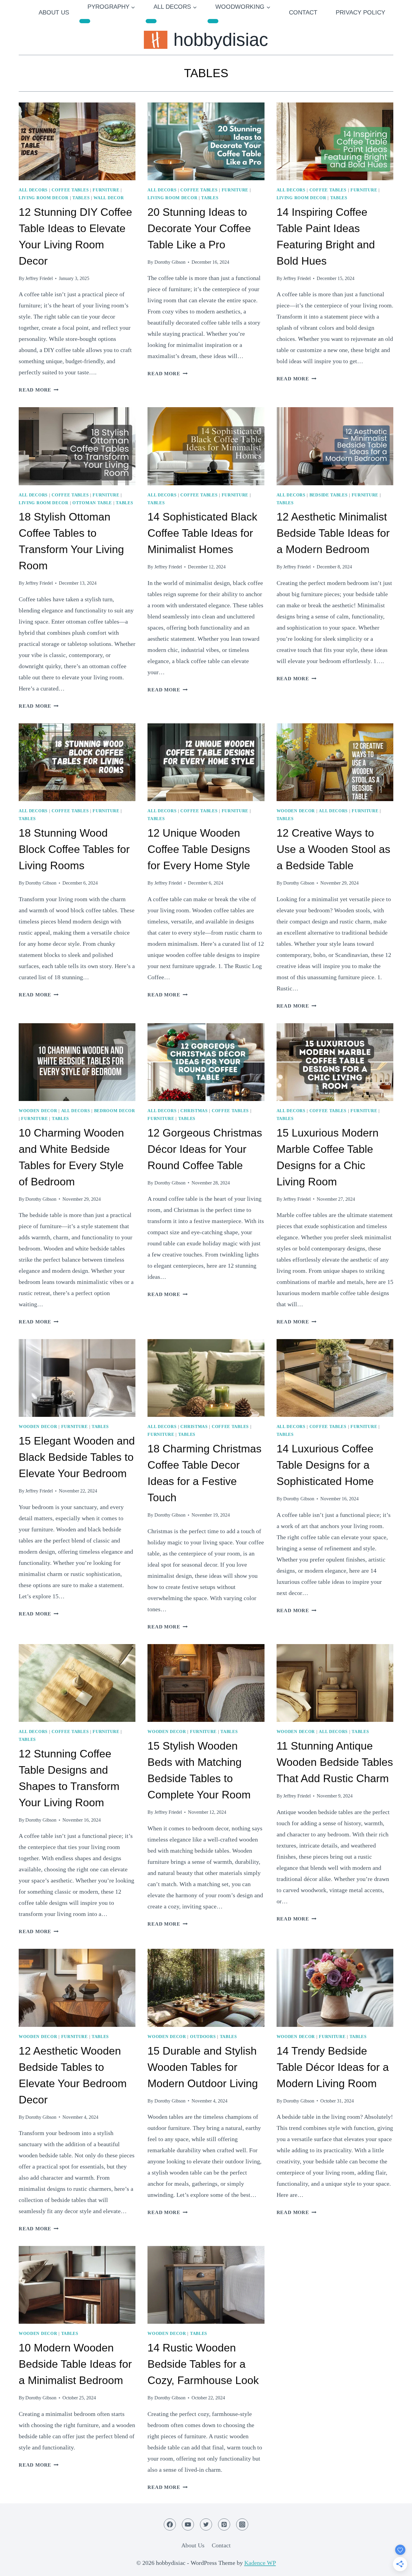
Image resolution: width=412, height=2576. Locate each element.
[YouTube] (188, 2524)
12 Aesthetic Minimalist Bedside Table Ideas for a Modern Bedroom (333, 533)
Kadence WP (260, 2563)
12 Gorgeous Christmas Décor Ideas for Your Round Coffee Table (205, 1149)
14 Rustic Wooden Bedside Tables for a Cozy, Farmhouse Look (203, 2364)
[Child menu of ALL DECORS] (151, 21)
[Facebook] (170, 2524)
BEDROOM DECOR (115, 1111)
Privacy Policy (360, 12)
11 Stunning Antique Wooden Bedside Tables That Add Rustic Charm (335, 1762)
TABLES (81, 198)
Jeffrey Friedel (39, 278)
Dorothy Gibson (170, 262)
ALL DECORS (33, 190)
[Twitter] (206, 2524)
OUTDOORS (203, 2037)
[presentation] (77, 141)
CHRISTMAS (194, 1111)
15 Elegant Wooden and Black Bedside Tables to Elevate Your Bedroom (77, 1457)
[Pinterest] (224, 2524)
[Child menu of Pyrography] (85, 21)
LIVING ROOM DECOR (44, 198)
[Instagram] (242, 2524)
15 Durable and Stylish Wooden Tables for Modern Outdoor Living (203, 2067)
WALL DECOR (109, 198)
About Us (54, 12)
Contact (303, 12)
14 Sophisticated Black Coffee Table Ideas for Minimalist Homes (202, 533)
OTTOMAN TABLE (92, 503)
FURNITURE (106, 190)
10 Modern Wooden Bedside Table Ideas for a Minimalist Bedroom (75, 2364)
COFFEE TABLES (70, 190)
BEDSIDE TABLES (329, 495)
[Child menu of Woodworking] (213, 21)
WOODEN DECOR (296, 811)
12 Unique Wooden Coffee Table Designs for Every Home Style (199, 849)
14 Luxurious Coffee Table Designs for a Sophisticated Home (325, 1465)
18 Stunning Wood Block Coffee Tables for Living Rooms (74, 849)
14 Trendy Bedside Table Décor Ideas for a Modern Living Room (333, 2067)
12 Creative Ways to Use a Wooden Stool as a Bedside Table (333, 849)
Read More (39, 390)
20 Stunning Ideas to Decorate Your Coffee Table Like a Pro (199, 228)
